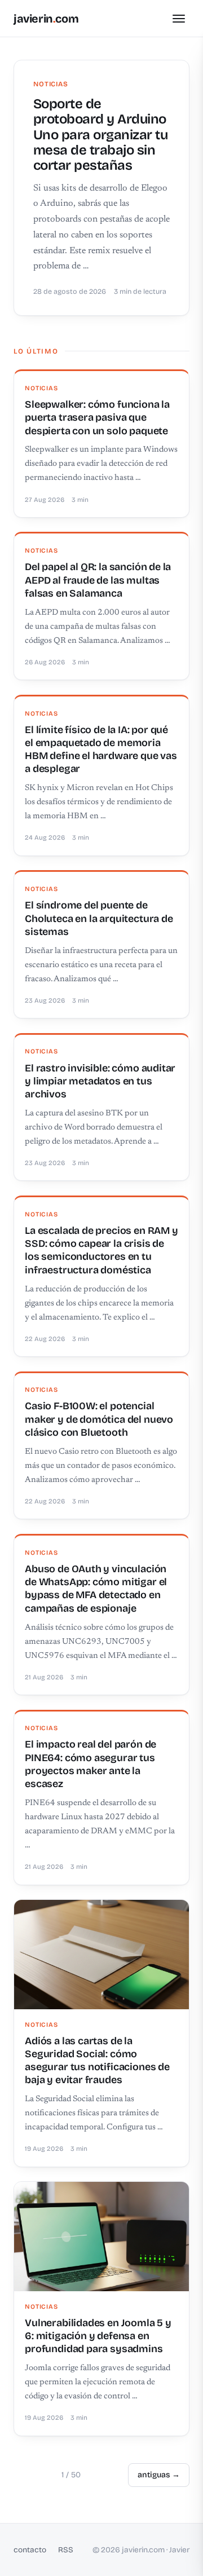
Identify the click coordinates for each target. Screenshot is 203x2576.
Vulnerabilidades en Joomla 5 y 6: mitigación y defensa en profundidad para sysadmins (98, 2336)
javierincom (46, 19)
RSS (66, 2550)
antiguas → (159, 2475)
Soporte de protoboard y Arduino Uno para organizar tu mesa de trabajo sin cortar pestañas (101, 134)
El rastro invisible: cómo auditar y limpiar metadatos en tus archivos (100, 1081)
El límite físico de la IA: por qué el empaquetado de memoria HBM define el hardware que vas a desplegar (101, 749)
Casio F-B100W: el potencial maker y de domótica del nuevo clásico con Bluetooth (99, 1419)
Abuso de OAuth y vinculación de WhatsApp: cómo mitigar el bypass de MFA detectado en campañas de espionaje (96, 1589)
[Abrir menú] (179, 19)
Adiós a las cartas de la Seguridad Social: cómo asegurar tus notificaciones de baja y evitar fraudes (97, 2061)
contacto (30, 2550)
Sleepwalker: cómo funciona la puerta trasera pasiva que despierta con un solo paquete (97, 418)
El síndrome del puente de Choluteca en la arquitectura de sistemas (99, 918)
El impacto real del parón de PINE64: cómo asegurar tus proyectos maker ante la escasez (91, 1764)
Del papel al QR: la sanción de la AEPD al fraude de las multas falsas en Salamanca (98, 580)
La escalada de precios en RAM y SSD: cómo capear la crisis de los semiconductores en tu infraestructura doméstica (101, 1250)
